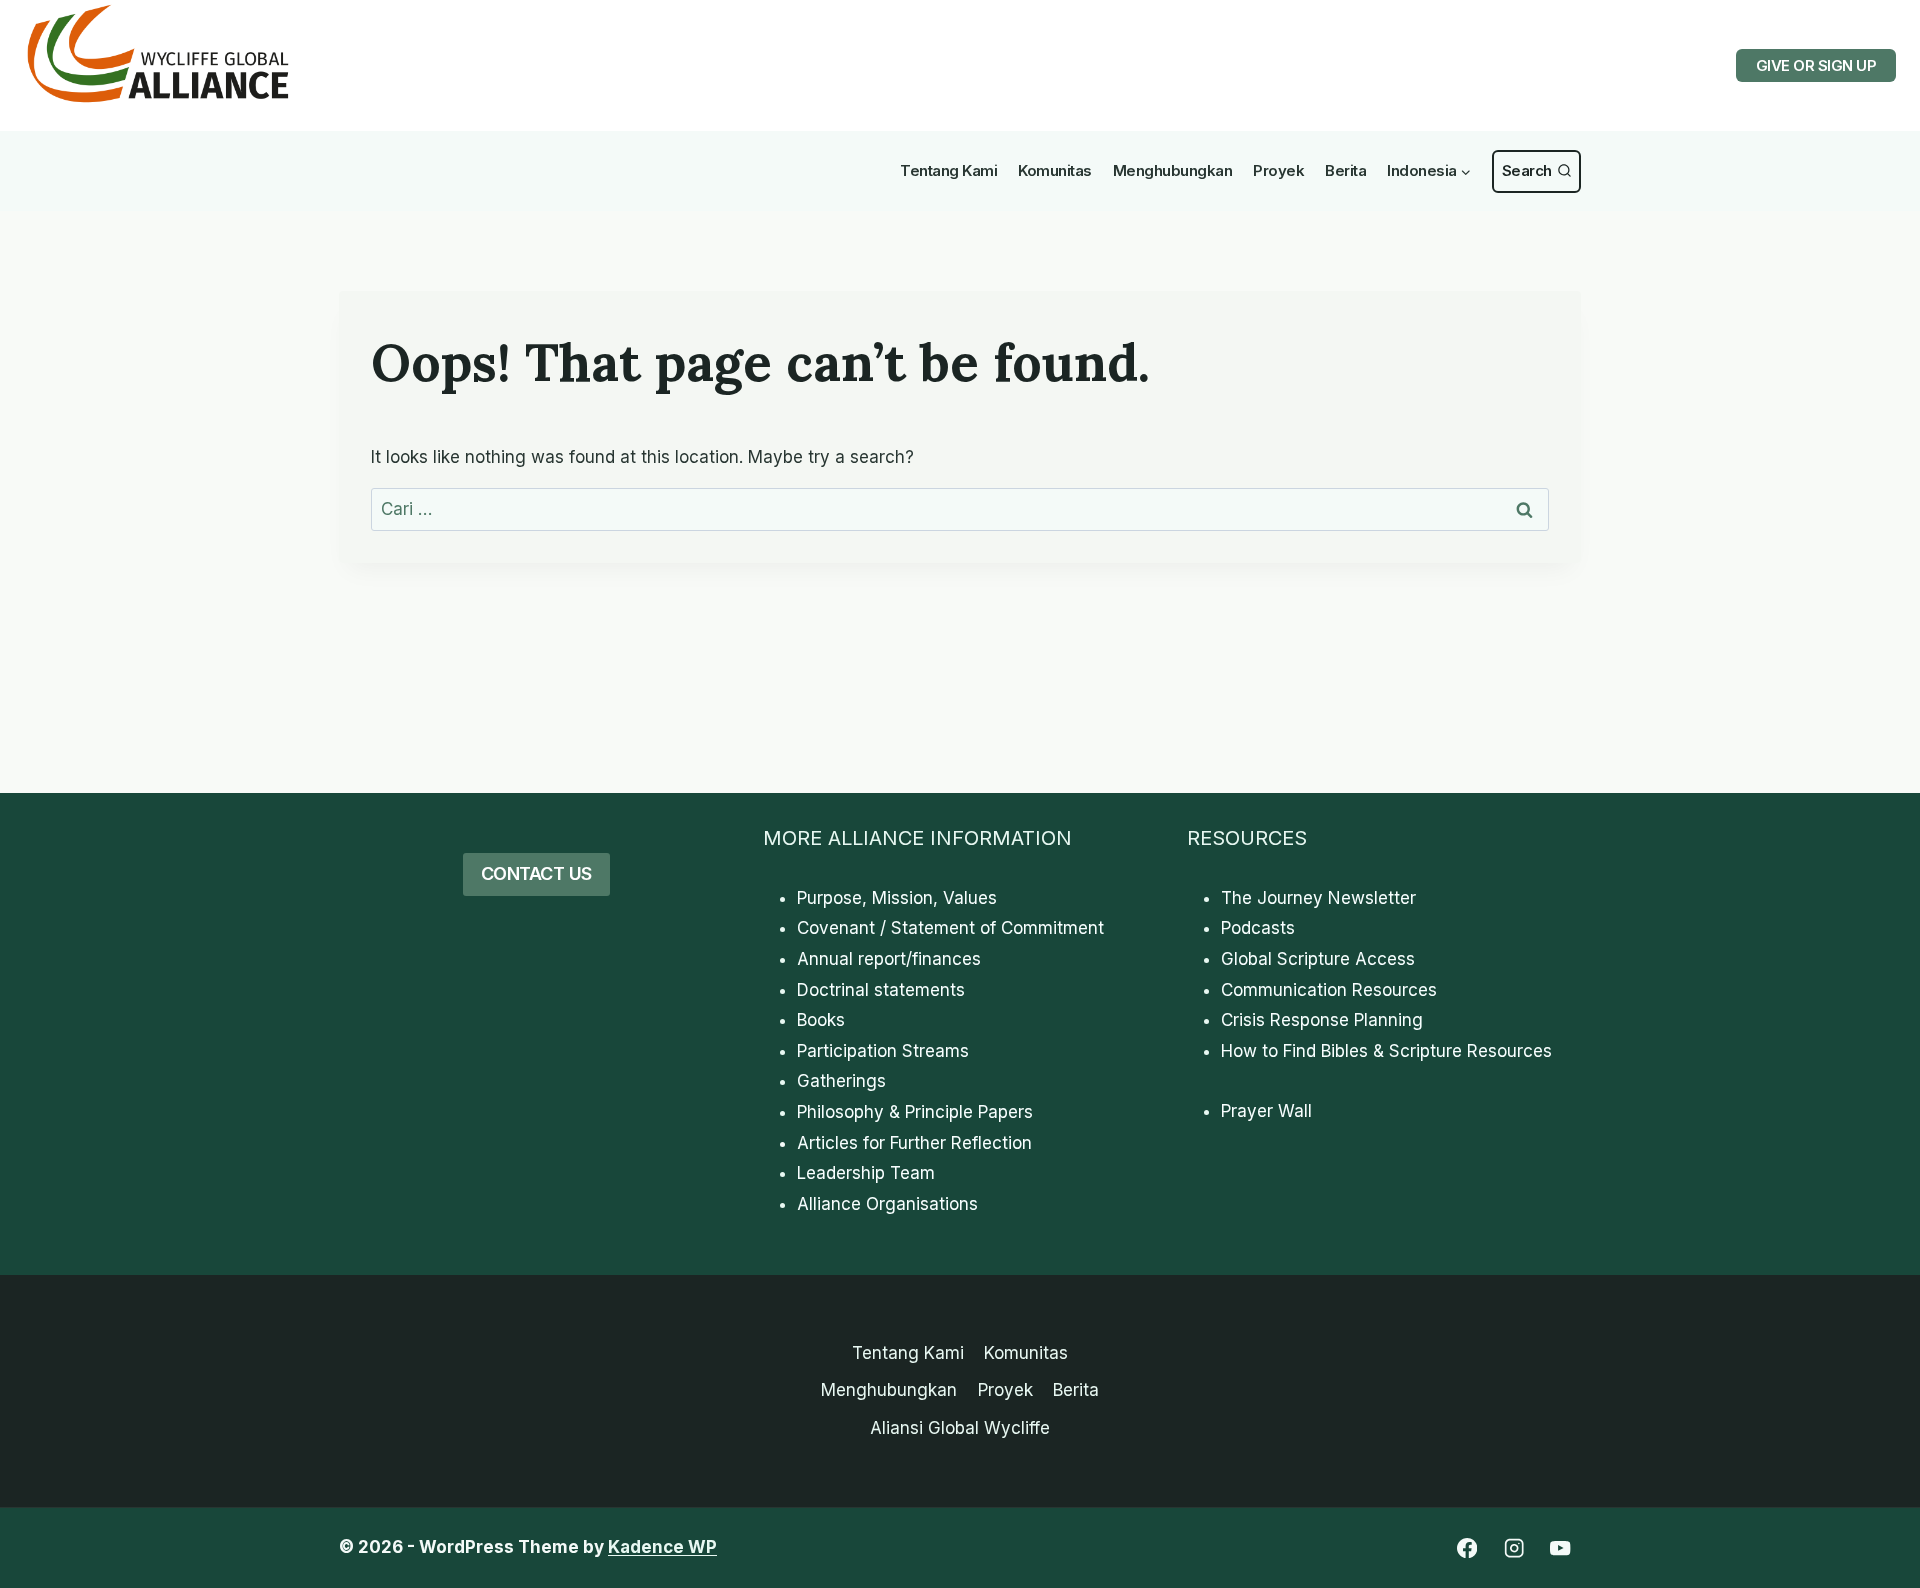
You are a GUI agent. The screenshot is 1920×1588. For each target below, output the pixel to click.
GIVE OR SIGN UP (1816, 65)
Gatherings (841, 1081)
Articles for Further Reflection (914, 1143)
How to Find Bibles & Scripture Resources (1386, 1051)
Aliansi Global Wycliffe (960, 1428)
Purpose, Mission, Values (897, 898)
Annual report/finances (889, 959)
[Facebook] (1466, 1548)
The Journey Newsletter (1318, 898)
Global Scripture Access (1318, 959)
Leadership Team (866, 1173)
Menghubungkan (1173, 170)
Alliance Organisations (887, 1204)
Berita (1345, 170)
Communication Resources (1329, 990)
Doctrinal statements (881, 990)
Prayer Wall (1266, 1111)
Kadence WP (662, 1547)
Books (821, 1020)
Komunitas (1055, 170)
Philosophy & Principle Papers (915, 1112)
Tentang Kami (948, 170)
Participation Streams (883, 1051)
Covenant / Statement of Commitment (950, 928)
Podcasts (1258, 928)
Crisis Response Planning (1322, 1020)
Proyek (1278, 170)
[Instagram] (1513, 1548)
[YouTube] (1560, 1548)
